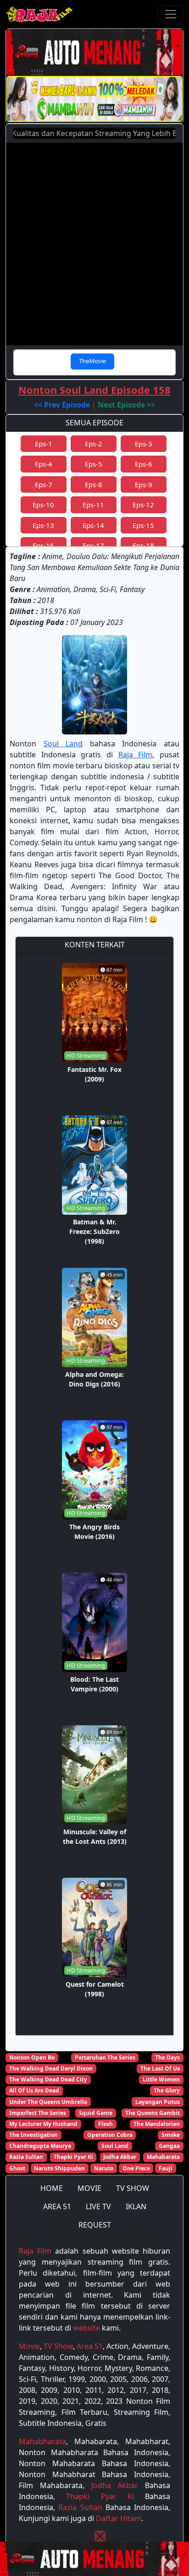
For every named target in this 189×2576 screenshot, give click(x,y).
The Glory (167, 2090)
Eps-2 (94, 444)
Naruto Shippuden (59, 2168)
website (86, 2328)
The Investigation (33, 2135)
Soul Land (63, 744)
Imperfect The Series (38, 2113)
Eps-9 (144, 484)
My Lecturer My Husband (43, 2124)
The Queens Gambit (153, 2113)
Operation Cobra (110, 2135)
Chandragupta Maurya (40, 2146)
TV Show (58, 2346)
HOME (52, 2188)
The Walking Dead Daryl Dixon (51, 2068)
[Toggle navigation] (171, 14)
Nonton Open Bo (32, 2057)
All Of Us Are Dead (34, 2090)
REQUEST (95, 2225)
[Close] (100, 2536)
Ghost (17, 2168)
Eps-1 (44, 444)
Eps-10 (43, 505)
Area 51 (90, 2346)
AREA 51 (57, 2206)
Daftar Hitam (119, 2518)
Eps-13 (43, 525)
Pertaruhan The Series (105, 2057)
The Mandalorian (157, 2124)
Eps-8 (94, 484)
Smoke (171, 2135)
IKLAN (136, 2206)
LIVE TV (98, 2206)
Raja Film (136, 755)
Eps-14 (93, 525)
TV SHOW (133, 2188)
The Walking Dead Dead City (48, 2079)
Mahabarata (163, 2157)
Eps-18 (143, 545)
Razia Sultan (26, 2157)
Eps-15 (143, 525)
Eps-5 (94, 464)
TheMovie (92, 361)
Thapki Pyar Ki (73, 2157)
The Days (167, 2057)
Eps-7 (44, 484)
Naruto (104, 2168)
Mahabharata (42, 2441)
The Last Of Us (160, 2068)
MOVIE (89, 2188)
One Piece (136, 2168)
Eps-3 (144, 444)
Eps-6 (144, 464)
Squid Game (96, 2113)
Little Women (161, 2079)
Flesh (106, 2124)
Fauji (166, 2168)
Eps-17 (93, 545)
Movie (29, 2346)
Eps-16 (43, 545)
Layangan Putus (158, 2102)
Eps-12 (143, 505)
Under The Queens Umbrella (48, 2102)
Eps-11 (93, 505)
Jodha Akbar (120, 2157)
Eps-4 (44, 464)
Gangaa (169, 2146)
